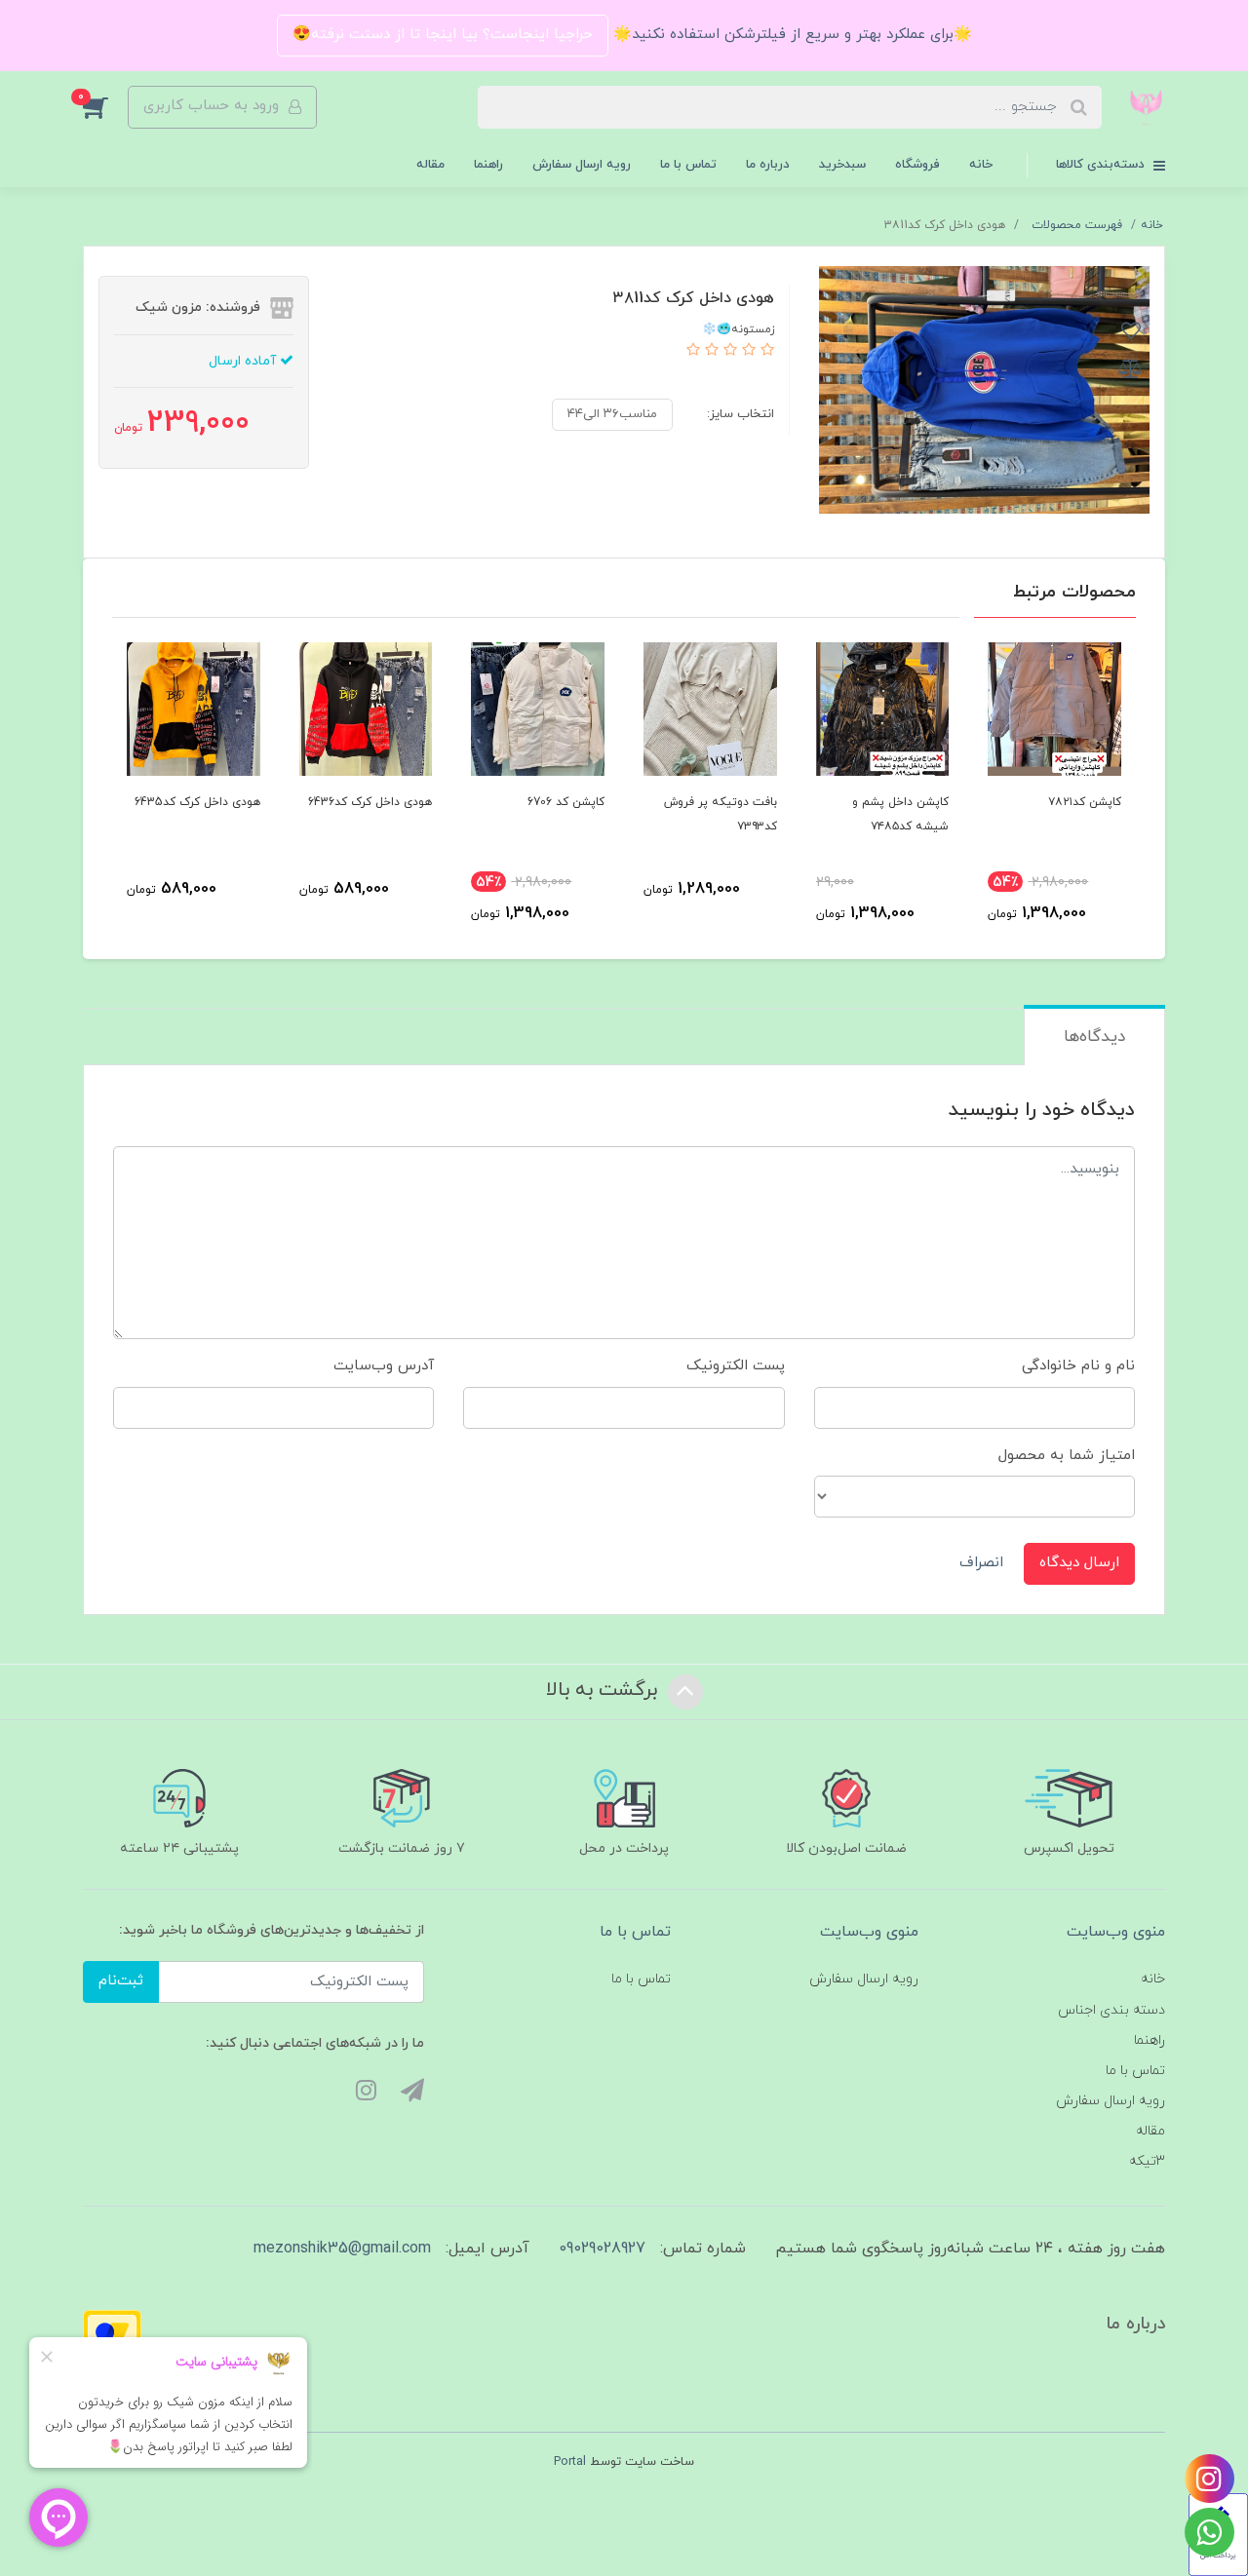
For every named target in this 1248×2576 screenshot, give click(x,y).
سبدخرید (842, 165)
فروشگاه (917, 165)
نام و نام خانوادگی (1078, 1366)
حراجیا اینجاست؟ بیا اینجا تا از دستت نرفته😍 (443, 35)
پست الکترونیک (736, 1366)
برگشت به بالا (604, 1690)
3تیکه (1147, 2161)
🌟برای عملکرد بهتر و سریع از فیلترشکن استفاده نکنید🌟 (790, 35)
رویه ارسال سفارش (582, 165)
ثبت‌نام (121, 1981)
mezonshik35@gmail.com (342, 2249)
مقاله (430, 165)
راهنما (488, 165)
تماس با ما (688, 165)
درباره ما (768, 165)
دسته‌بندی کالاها (1102, 165)
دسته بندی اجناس (1111, 2010)
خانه (981, 165)
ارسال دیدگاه (1079, 1563)
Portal (570, 2462)
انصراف (981, 1563)
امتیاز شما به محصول (1067, 1456)
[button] (105, 107)
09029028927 (602, 2249)
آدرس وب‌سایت (384, 1366)
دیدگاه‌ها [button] (1094, 1037)
